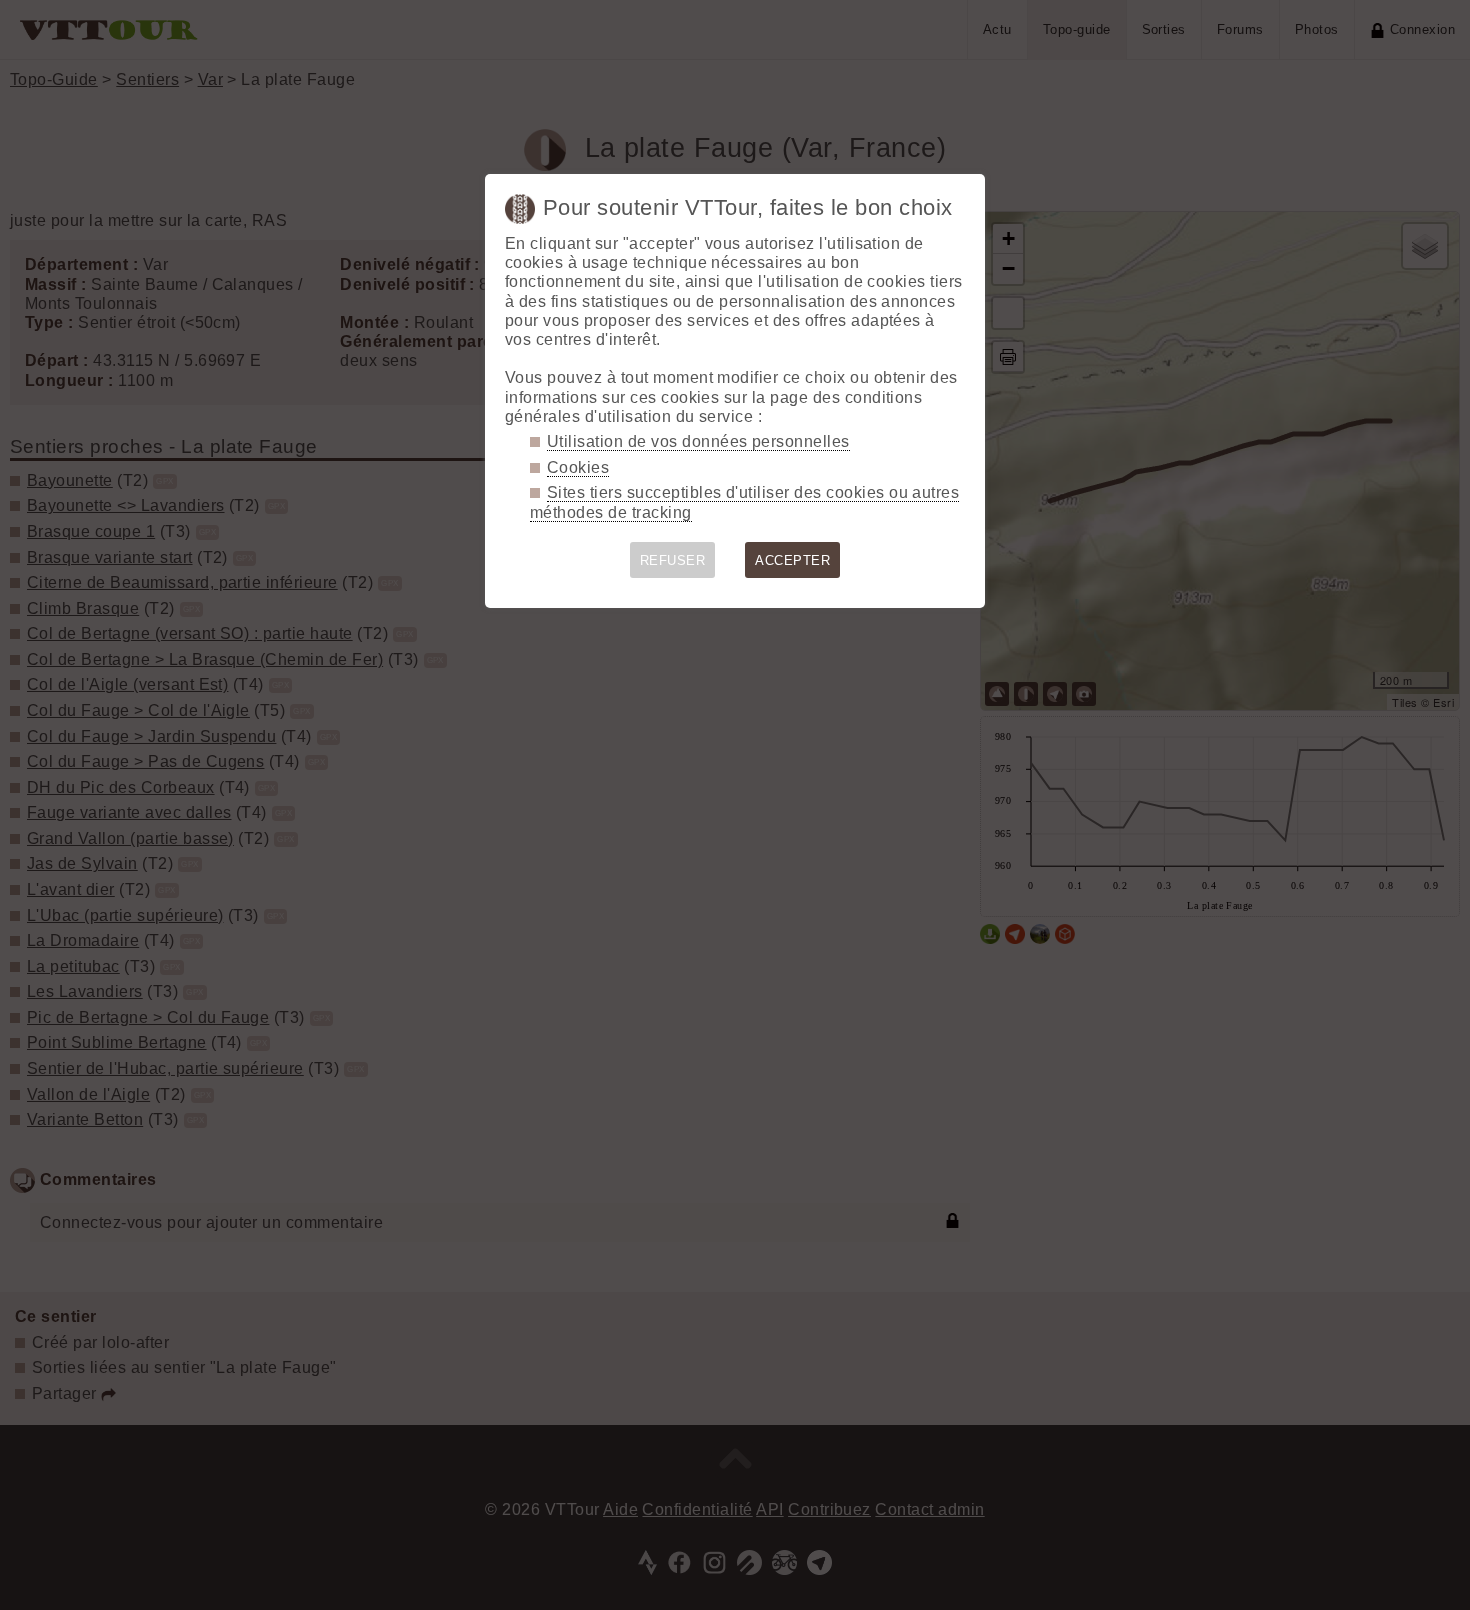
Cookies (578, 467)
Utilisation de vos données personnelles (698, 441)
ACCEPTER (792, 560)
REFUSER (672, 560)
